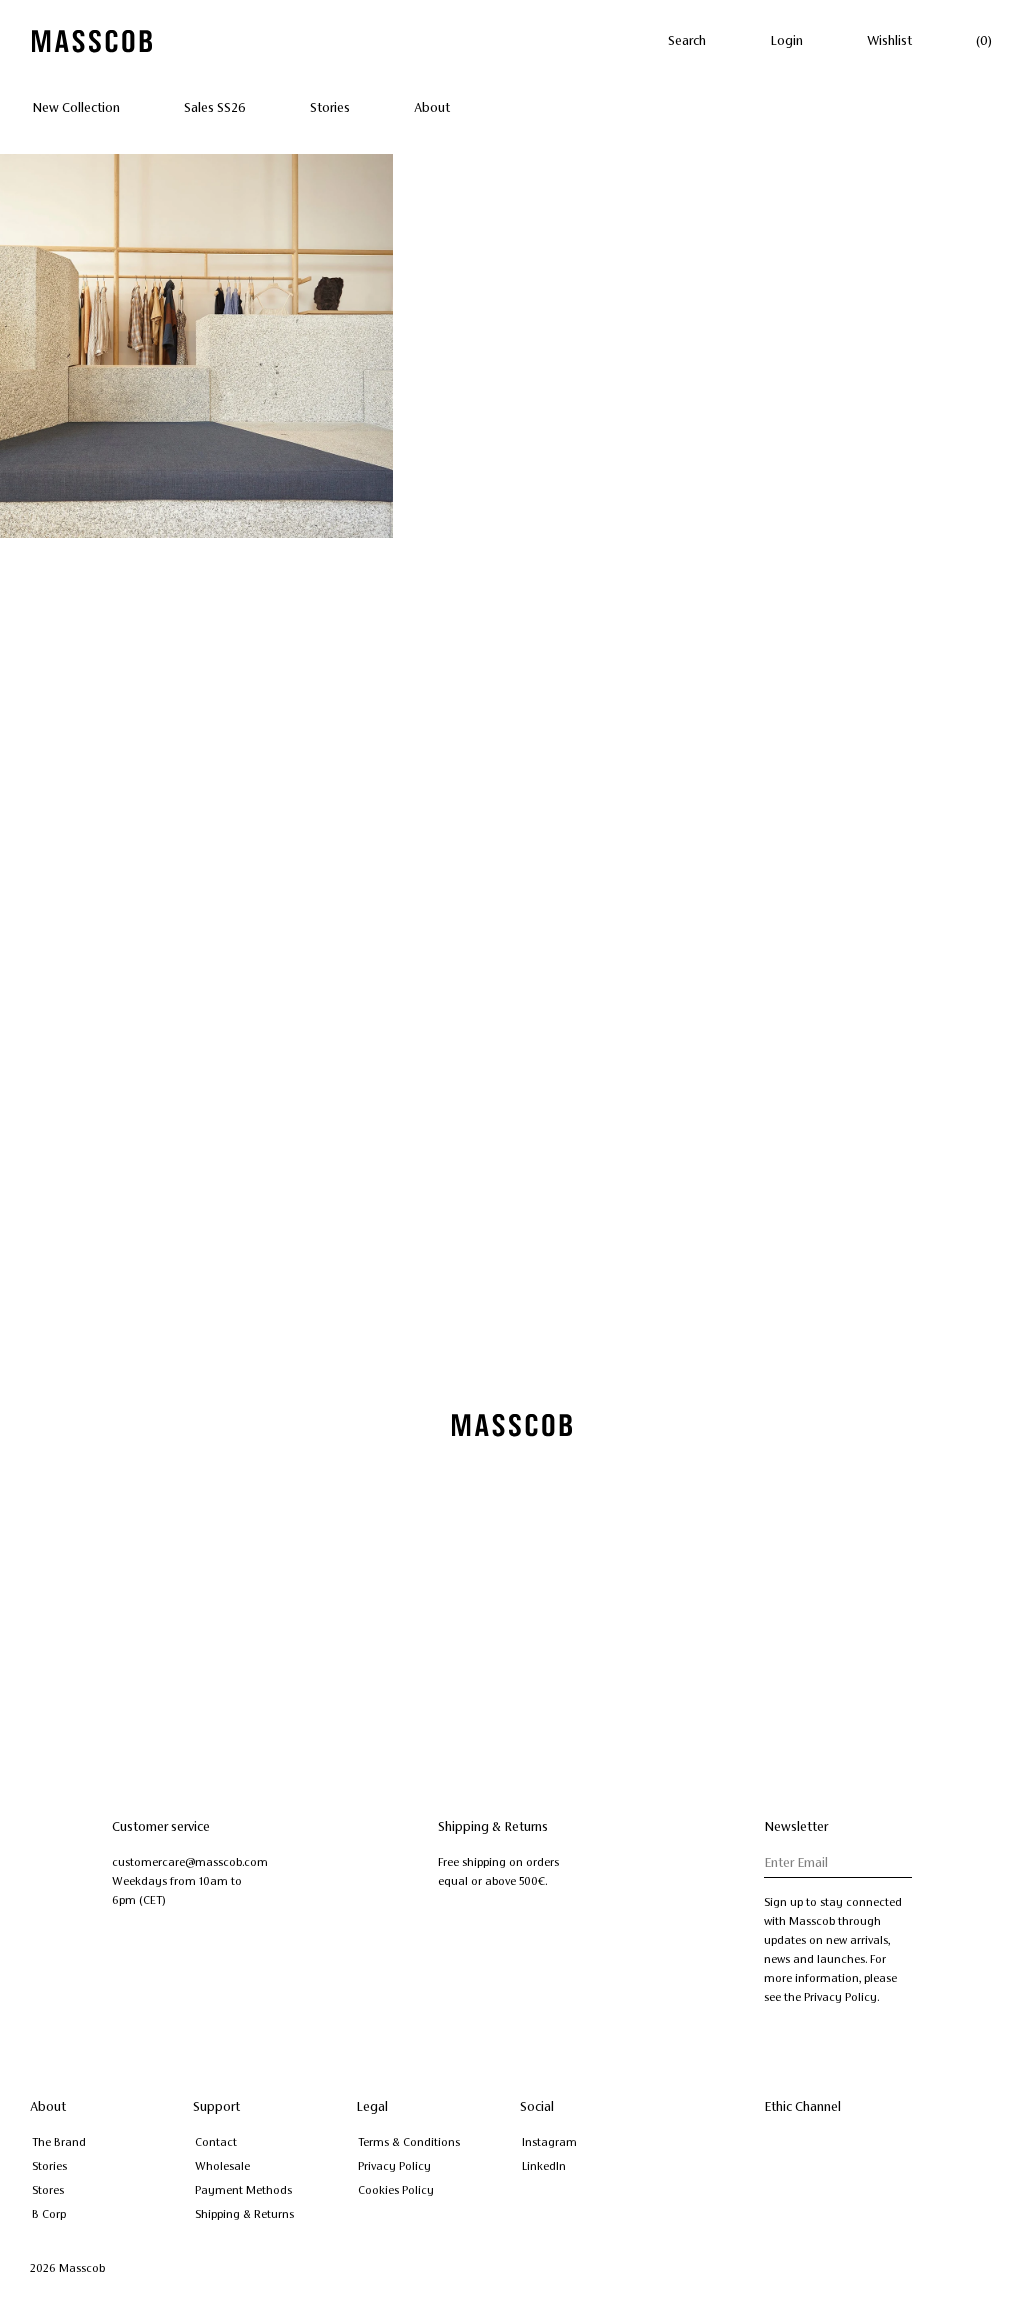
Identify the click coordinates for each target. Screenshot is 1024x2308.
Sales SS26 (215, 108)
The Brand (59, 2142)
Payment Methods (243, 2190)
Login (786, 41)
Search (687, 41)
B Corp (49, 2214)
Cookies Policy (396, 2190)
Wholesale (222, 2166)
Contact (216, 2142)
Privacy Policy (394, 2166)
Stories (330, 108)
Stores (48, 2190)
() (984, 41)
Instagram (549, 2142)
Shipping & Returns (244, 2214)
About (432, 108)
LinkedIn (544, 2166)
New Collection (76, 108)
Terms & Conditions (409, 2142)
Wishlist (889, 41)
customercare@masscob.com (190, 1862)
